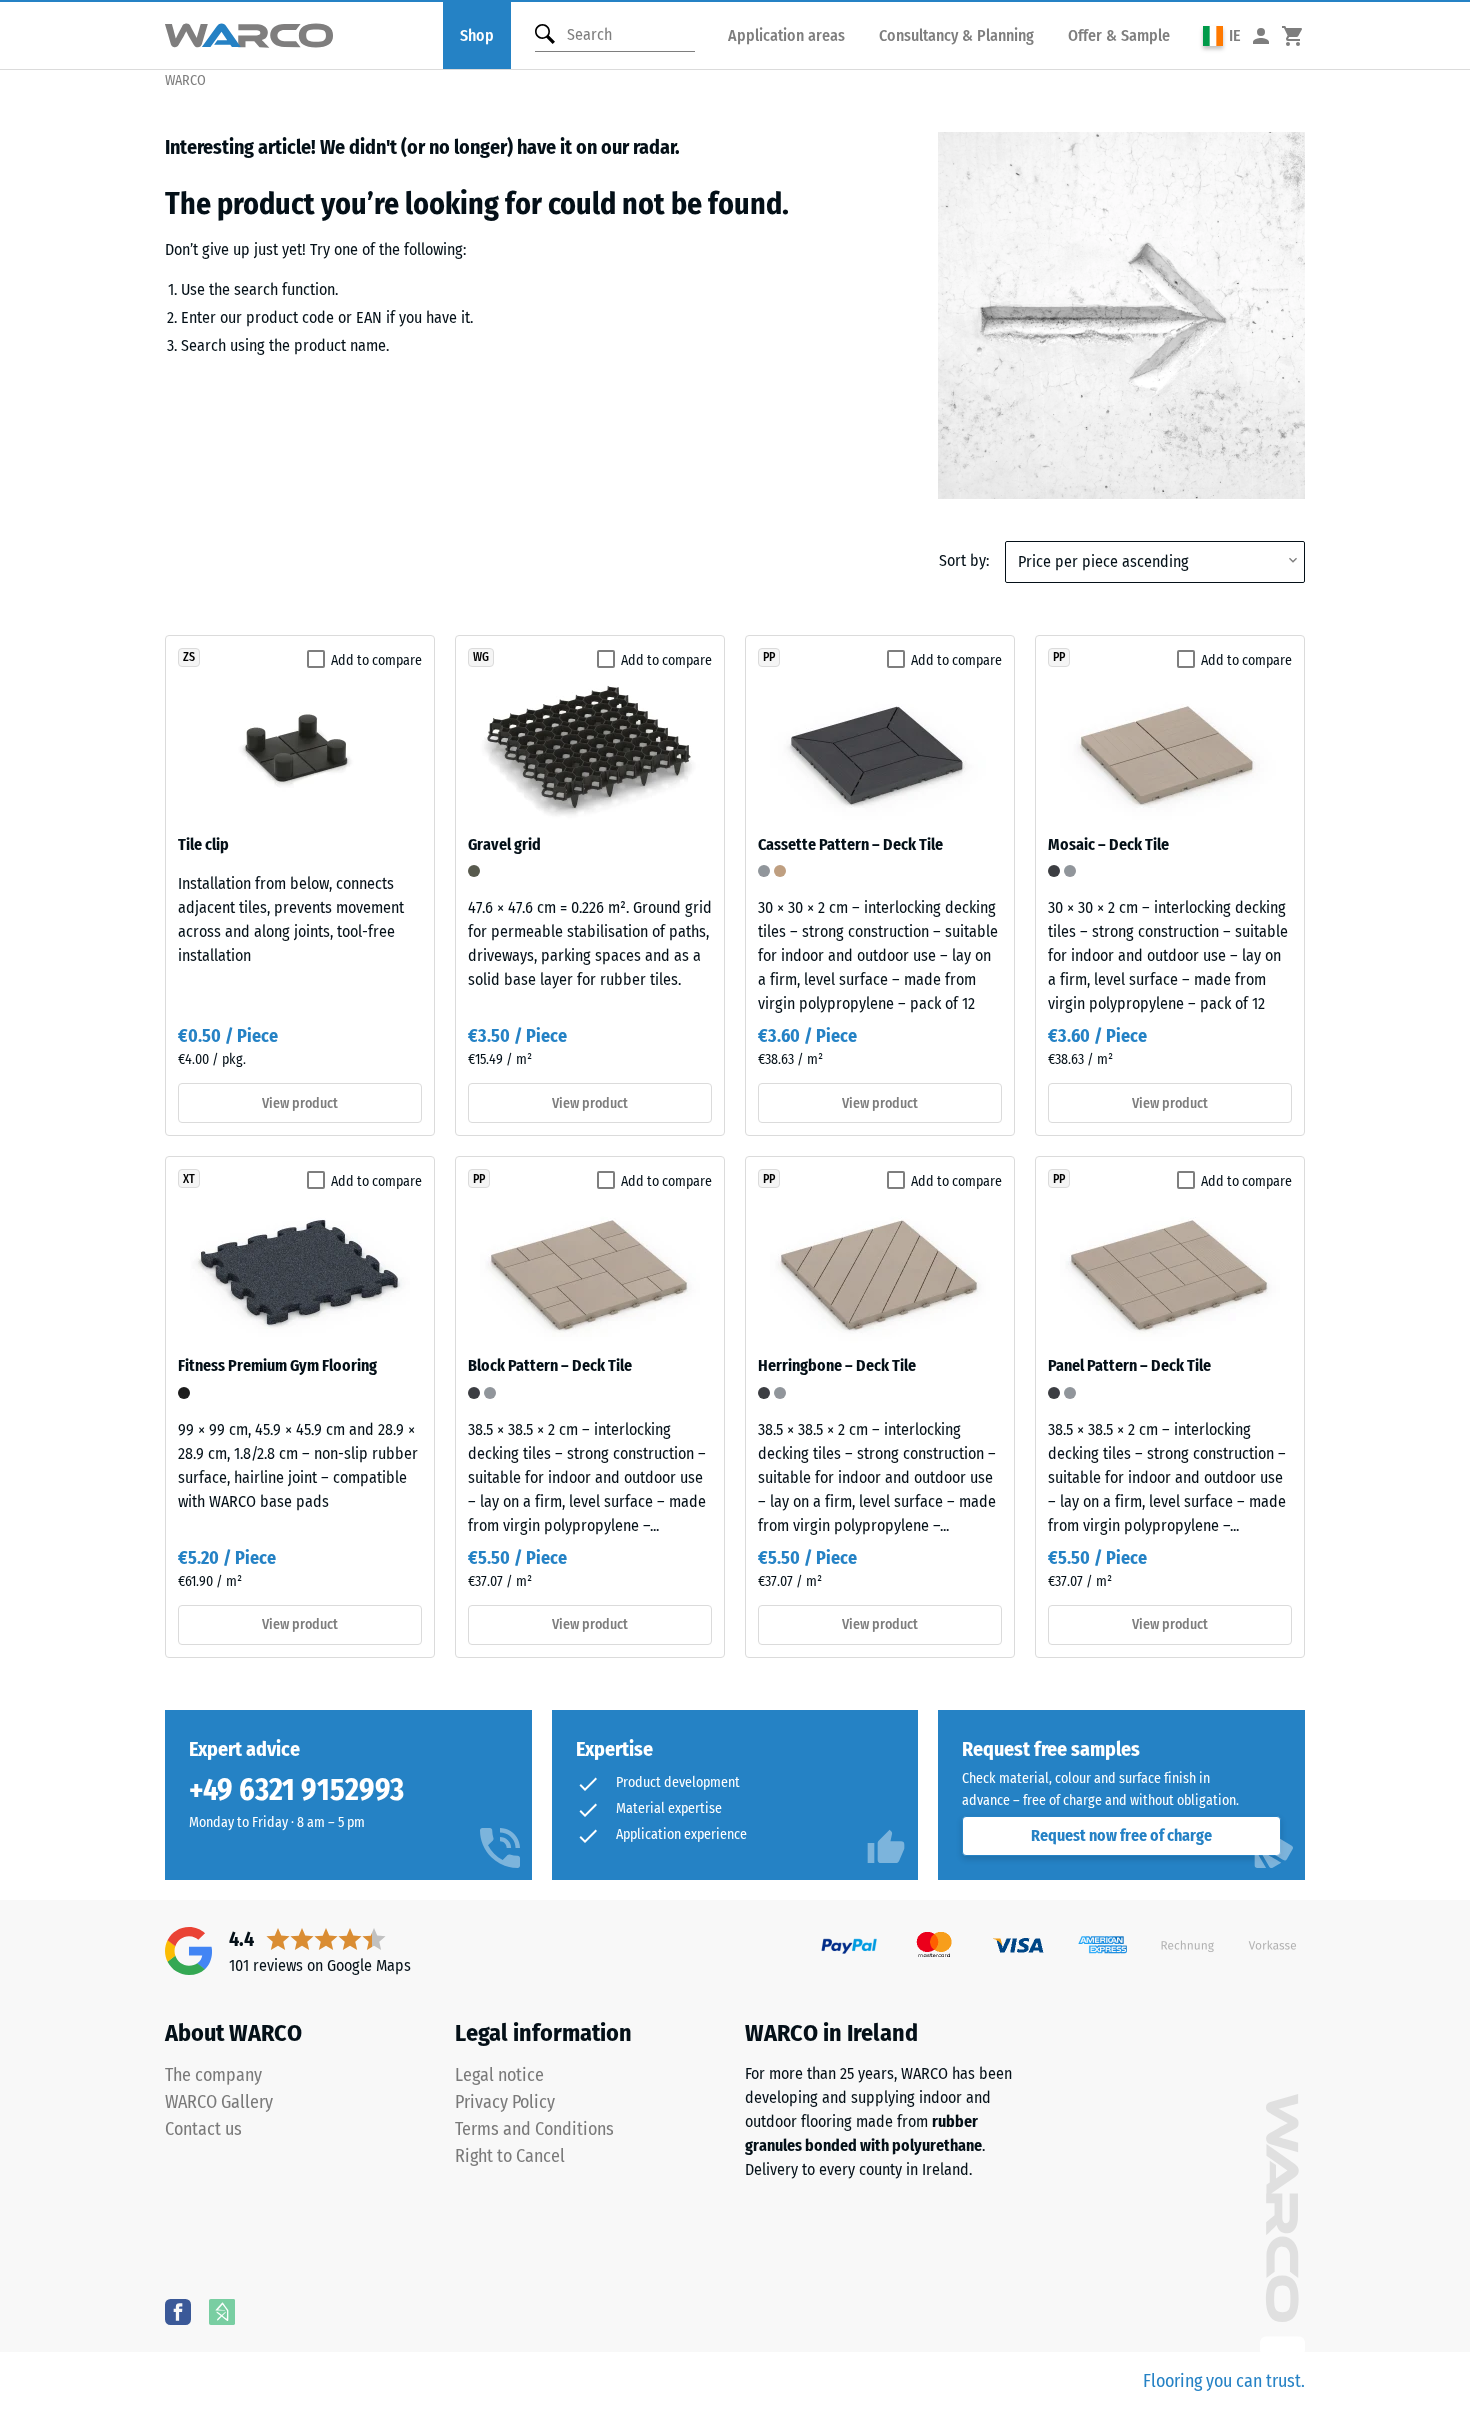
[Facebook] (178, 2311)
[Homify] (222, 2311)
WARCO (185, 80)
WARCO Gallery (219, 2102)
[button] (1222, 35)
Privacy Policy (505, 2102)
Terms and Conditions (534, 2129)
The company (213, 2075)
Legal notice (499, 2075)
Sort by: (964, 560)
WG (481, 657)
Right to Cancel (510, 2156)
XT (189, 1179)
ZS (189, 657)
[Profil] (1261, 35)
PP (769, 657)
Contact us (203, 2129)
